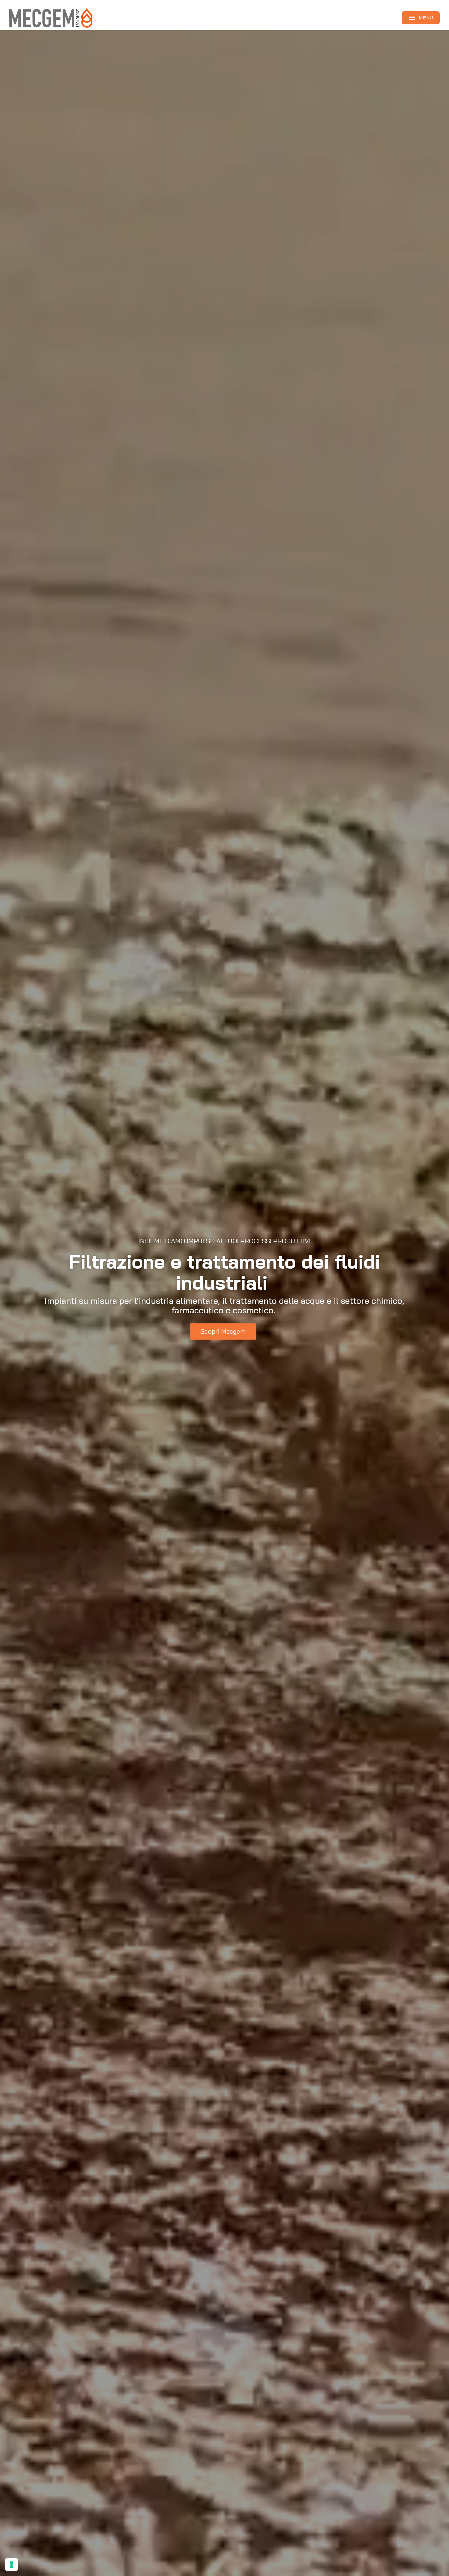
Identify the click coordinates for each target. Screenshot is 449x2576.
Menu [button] (421, 18)
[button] (223, 1332)
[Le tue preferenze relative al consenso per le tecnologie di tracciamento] (12, 2564)
